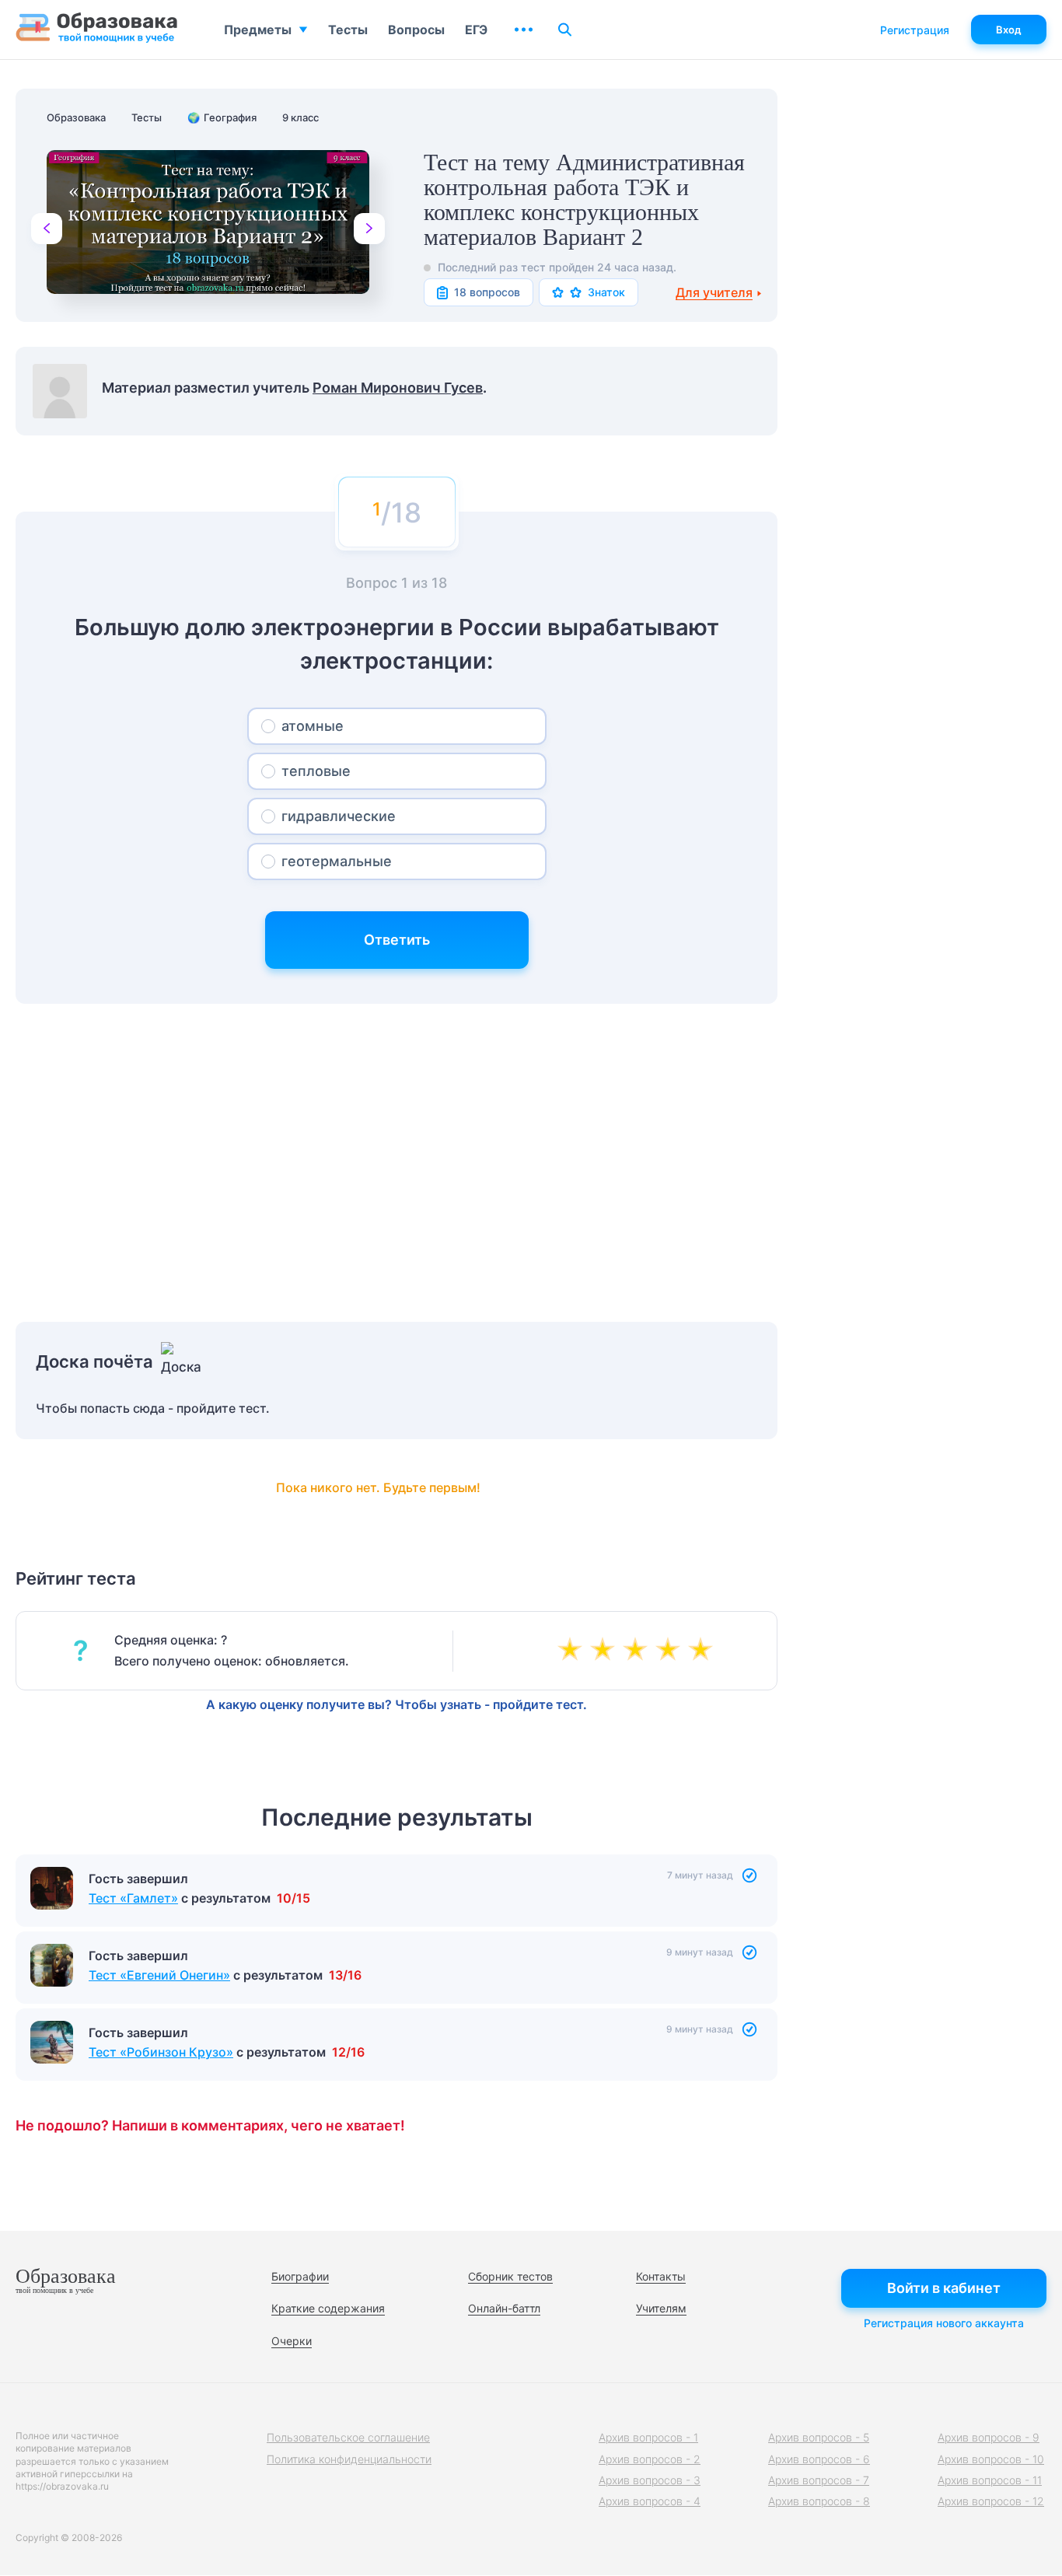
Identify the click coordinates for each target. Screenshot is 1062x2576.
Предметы (258, 30)
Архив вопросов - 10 (991, 2459)
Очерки (292, 2341)
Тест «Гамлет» (133, 1898)
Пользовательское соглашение (348, 2437)
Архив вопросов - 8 (819, 2501)
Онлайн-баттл (504, 2308)
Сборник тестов (510, 2276)
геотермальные (337, 861)
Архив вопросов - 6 (819, 2459)
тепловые (316, 771)
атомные (313, 726)
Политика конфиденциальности (349, 2459)
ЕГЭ (476, 30)
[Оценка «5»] (704, 1651)
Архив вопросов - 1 (648, 2437)
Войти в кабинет (944, 2288)
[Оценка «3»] (638, 1651)
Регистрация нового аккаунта (944, 2323)
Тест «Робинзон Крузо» (161, 2052)
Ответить (397, 940)
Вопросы (416, 30)
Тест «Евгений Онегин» (159, 1975)
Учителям (661, 2308)
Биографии (300, 2276)
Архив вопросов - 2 (650, 2459)
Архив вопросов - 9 (989, 2437)
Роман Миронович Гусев (398, 388)
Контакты (661, 2276)
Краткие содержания (328, 2308)
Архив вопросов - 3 (650, 2480)
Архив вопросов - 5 (819, 2437)
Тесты (348, 30)
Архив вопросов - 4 (650, 2501)
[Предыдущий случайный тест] (47, 229)
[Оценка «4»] (671, 1651)
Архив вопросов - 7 (819, 2480)
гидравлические (339, 816)
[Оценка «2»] (606, 1651)
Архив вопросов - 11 (990, 2480)
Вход (1009, 30)
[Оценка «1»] (573, 1651)
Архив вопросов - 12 (991, 2501)
